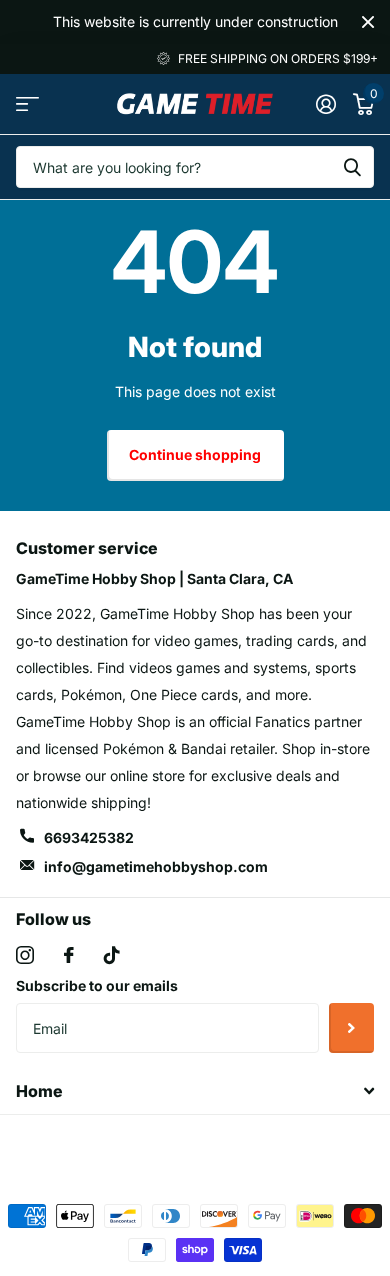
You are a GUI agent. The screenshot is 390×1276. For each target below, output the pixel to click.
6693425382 (89, 837)
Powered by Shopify (278, 1147)
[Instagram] (25, 955)
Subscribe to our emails (97, 985)
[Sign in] (325, 104)
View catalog (27, 103)
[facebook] (69, 955)
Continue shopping (195, 454)
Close (368, 22)
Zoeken (352, 167)
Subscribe (351, 1028)
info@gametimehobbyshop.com (156, 866)
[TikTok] (112, 955)
